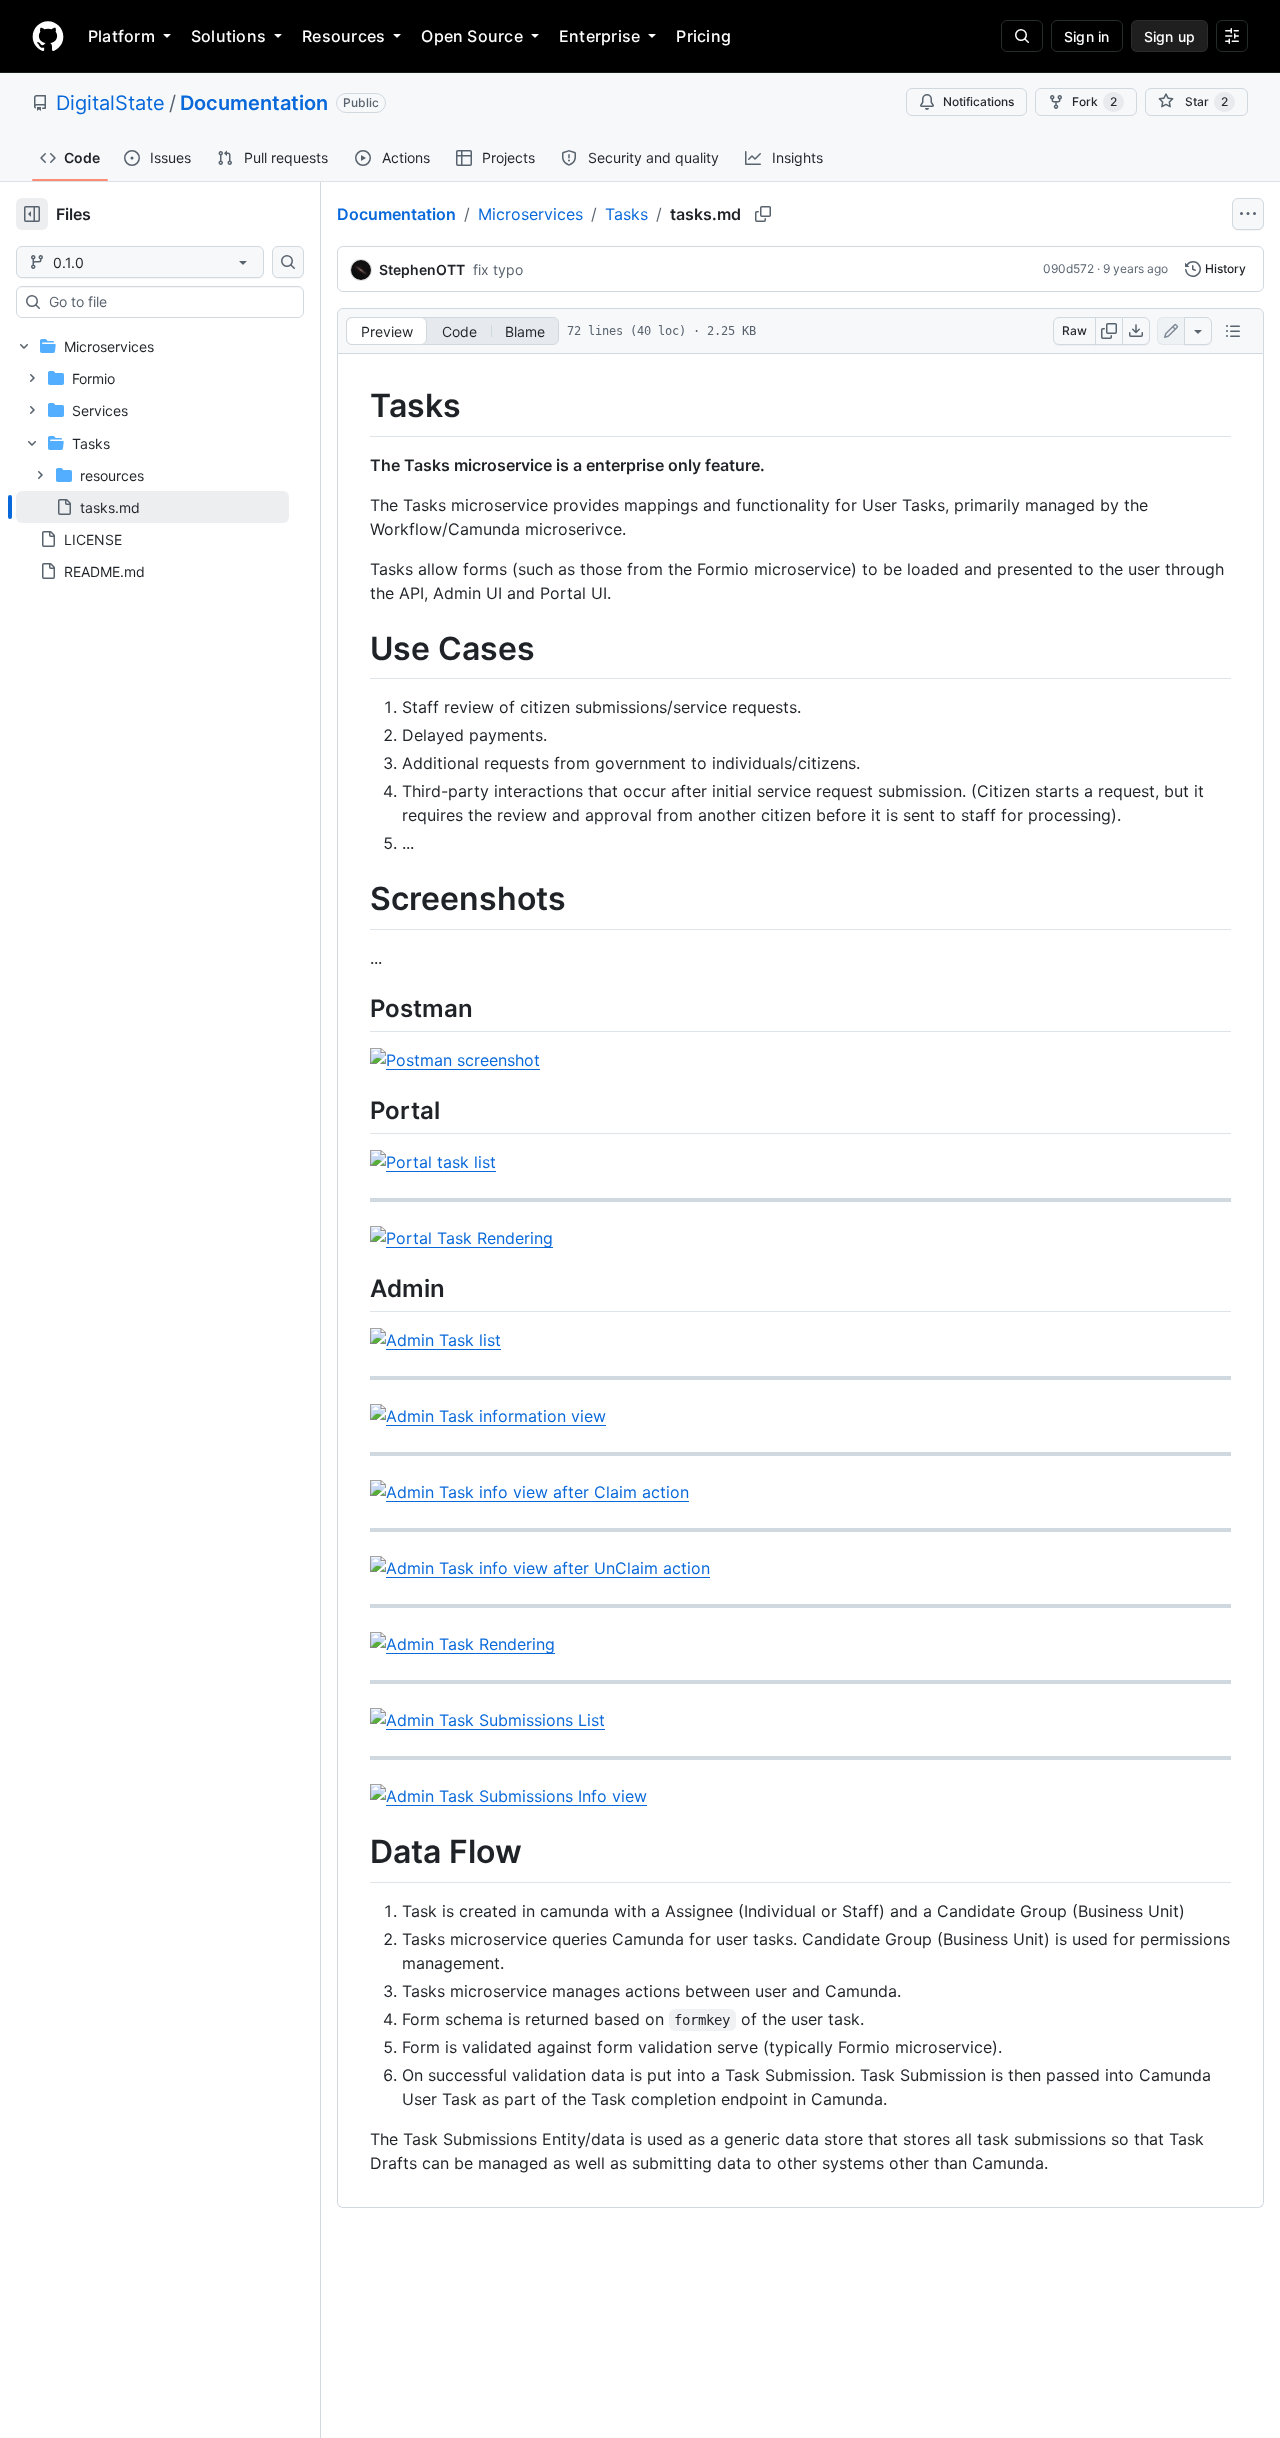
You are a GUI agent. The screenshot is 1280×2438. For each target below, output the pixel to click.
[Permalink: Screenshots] (356, 900)
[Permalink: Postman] (356, 1008)
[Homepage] (48, 36)
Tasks (626, 214)
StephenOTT (422, 269)
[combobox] (168, 302)
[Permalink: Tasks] (356, 406)
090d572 (1068, 268)
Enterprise (599, 36)
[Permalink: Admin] (356, 1288)
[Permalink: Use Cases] (356, 649)
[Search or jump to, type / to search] (1022, 36)
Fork (1094, 101)
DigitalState (110, 103)
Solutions (228, 36)
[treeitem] (152, 507)
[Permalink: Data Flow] (356, 1853)
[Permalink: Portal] (356, 1110)
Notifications (978, 101)
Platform (121, 36)
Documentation (254, 103)
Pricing (703, 36)
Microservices (530, 214)
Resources (343, 36)
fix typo (498, 269)
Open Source (472, 36)
